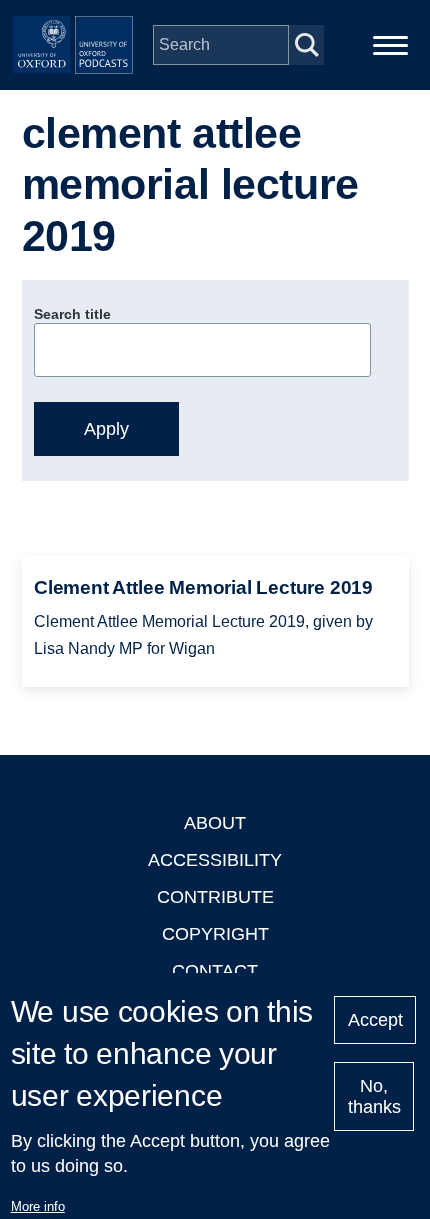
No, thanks (374, 1096)
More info (38, 1206)
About (215, 823)
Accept (375, 1020)
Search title (72, 314)
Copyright (215, 934)
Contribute (215, 897)
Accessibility (215, 860)
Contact (215, 971)
